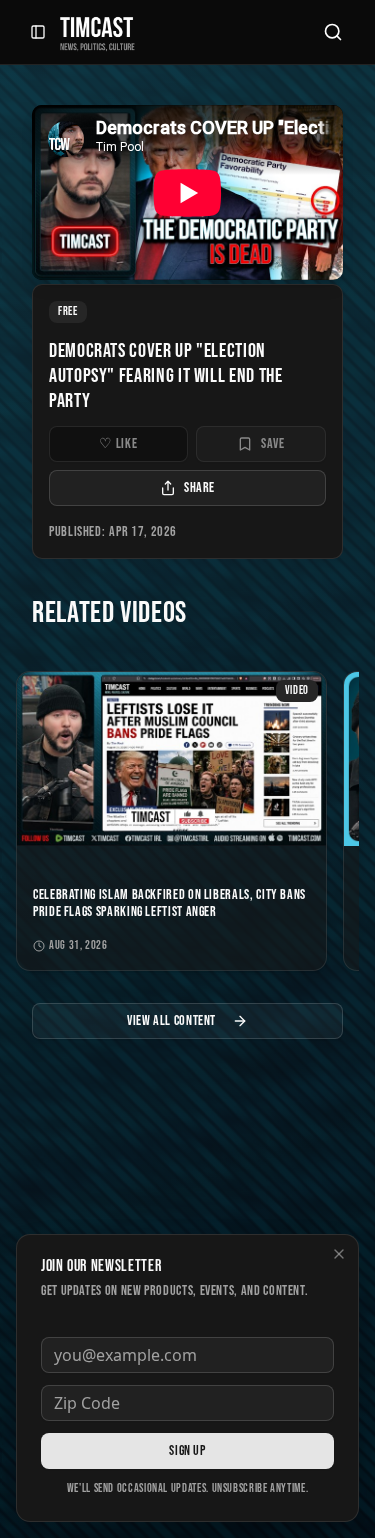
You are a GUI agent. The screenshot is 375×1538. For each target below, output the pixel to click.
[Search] (333, 32)
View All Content (171, 1020)
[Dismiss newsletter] (339, 1254)
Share (199, 487)
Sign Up (187, 1450)
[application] (187, 192)
